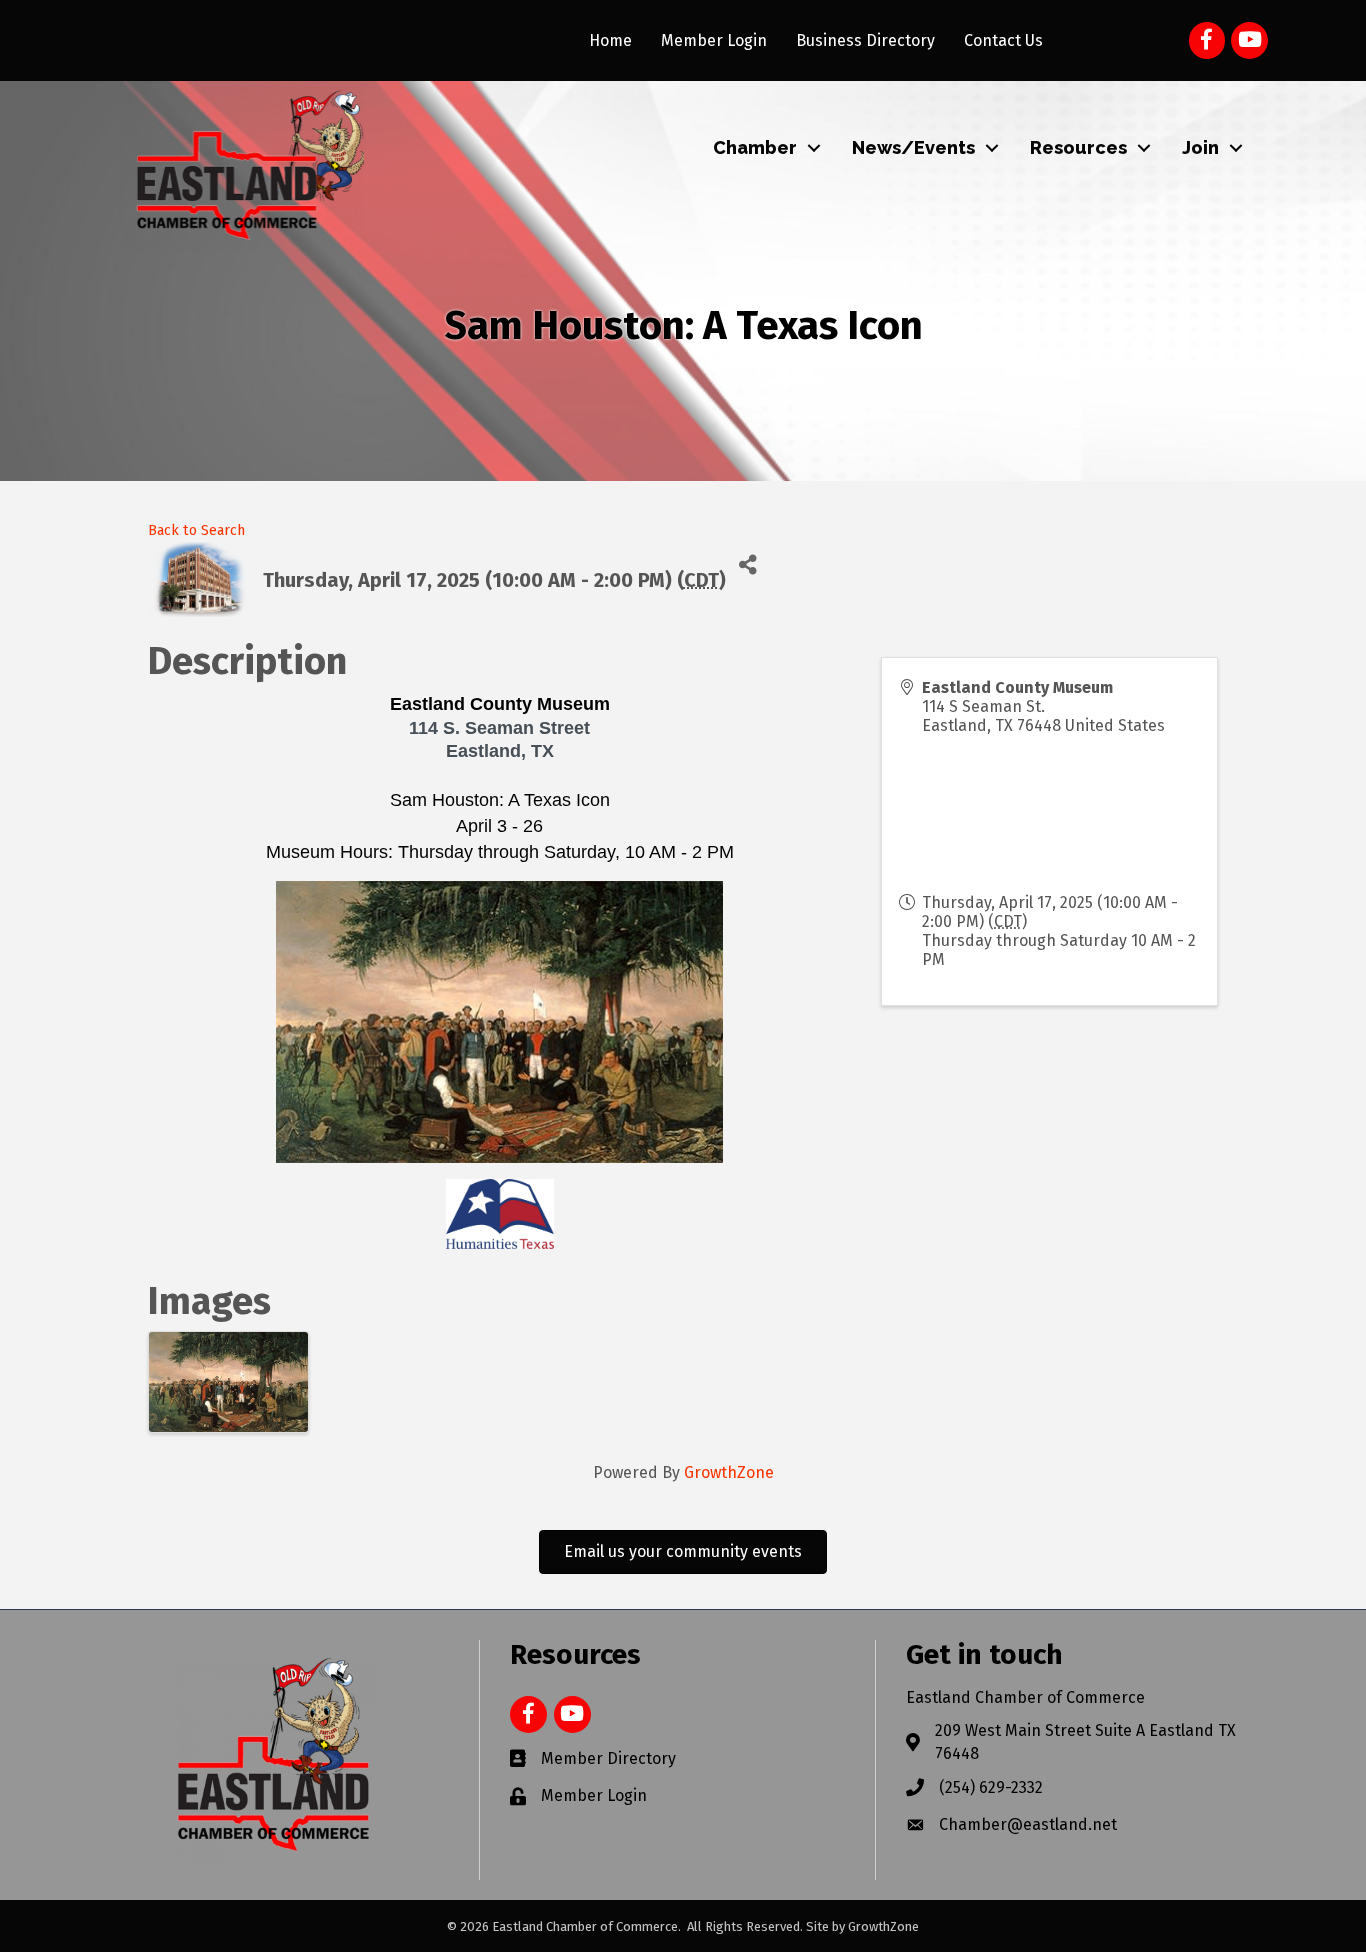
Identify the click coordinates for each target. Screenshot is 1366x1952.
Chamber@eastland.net (1028, 1824)
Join (1200, 147)
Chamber (755, 147)
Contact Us (1003, 40)
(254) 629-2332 (991, 1787)
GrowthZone (729, 1472)
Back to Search (196, 530)
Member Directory (608, 1758)
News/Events (913, 147)
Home (610, 40)
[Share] (748, 564)
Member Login (714, 40)
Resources (1078, 147)
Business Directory (865, 40)
